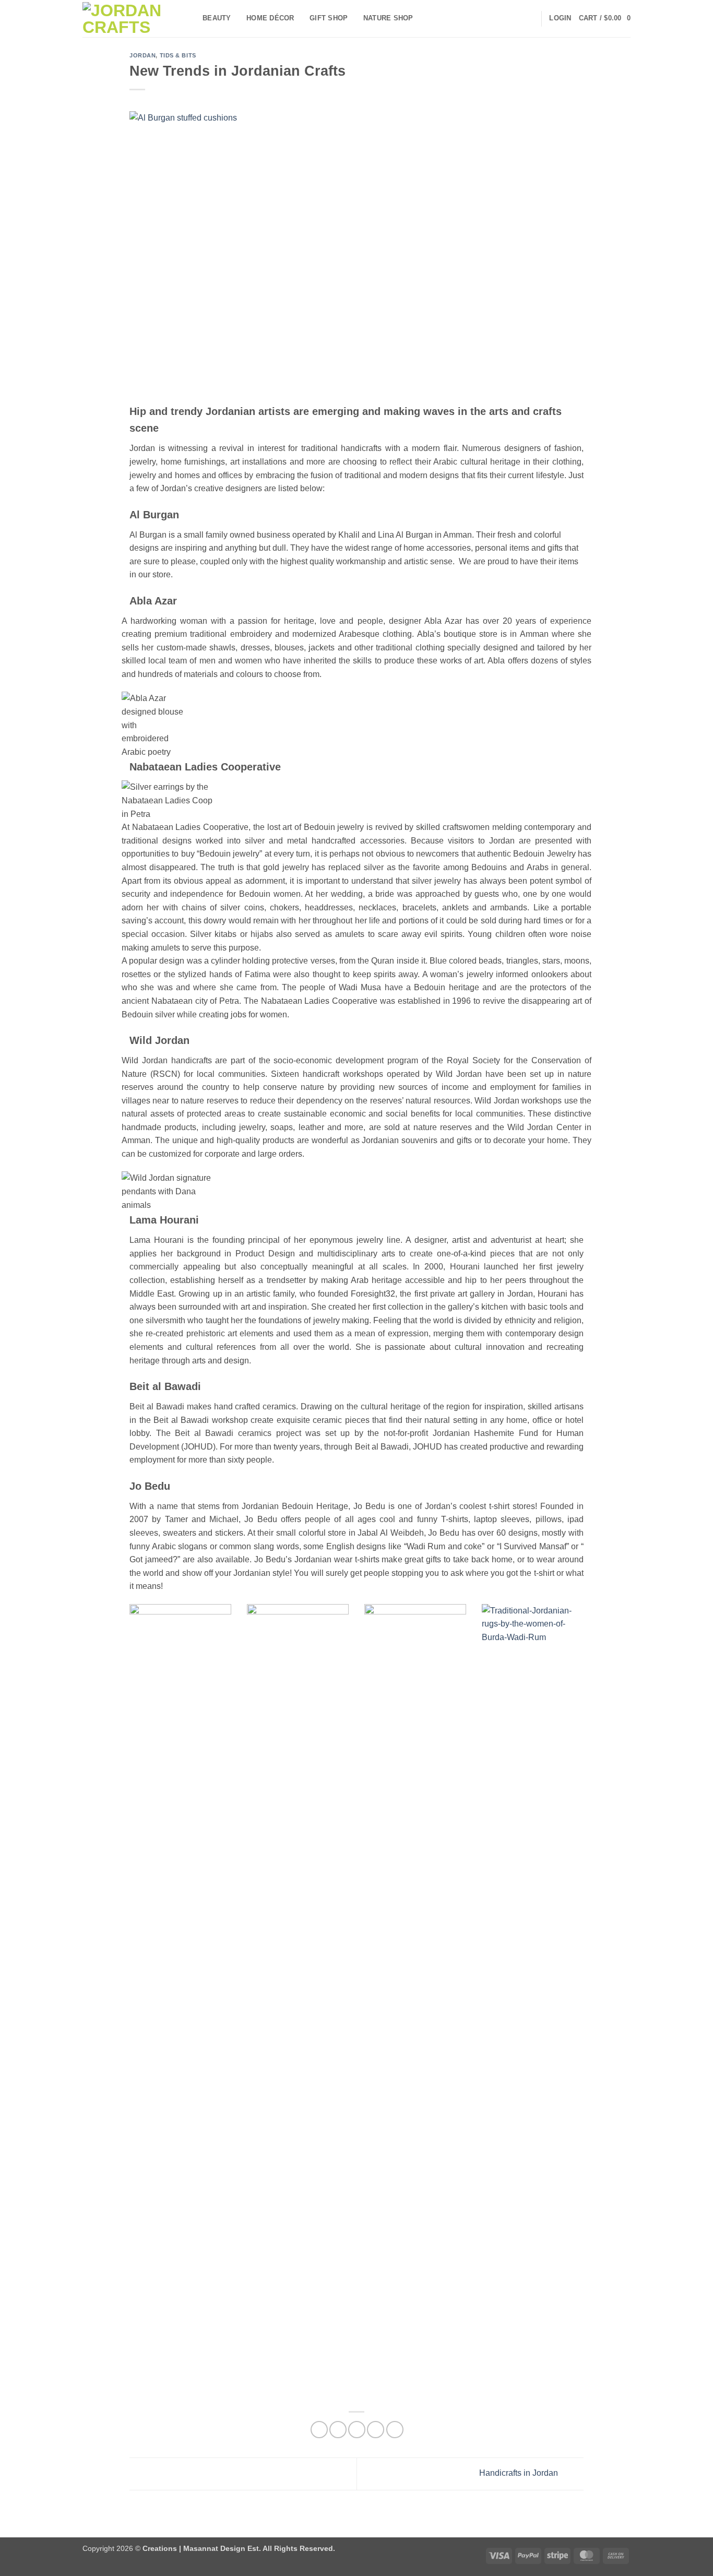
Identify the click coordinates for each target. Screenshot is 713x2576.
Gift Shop (329, 18)
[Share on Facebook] (319, 2430)
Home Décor (270, 18)
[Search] (530, 18)
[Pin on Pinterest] (376, 2430)
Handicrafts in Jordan (520, 2473)
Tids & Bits (178, 55)
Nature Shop (388, 18)
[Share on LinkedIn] (395, 2430)
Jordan (142, 55)
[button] (560, 18)
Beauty (217, 18)
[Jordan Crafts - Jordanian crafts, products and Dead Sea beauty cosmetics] (135, 19)
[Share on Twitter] (338, 2430)
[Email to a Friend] (357, 2430)
